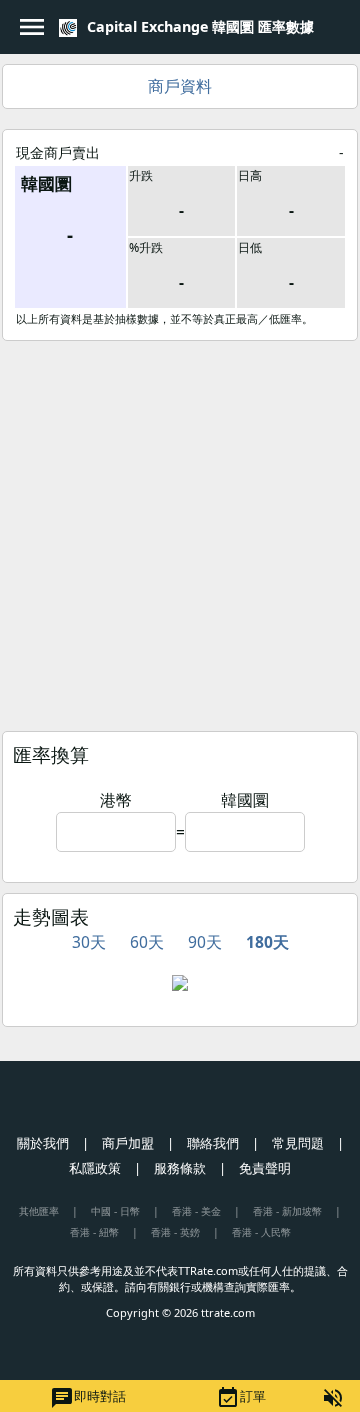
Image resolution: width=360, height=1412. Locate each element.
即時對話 (88, 1398)
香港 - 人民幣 (261, 1232)
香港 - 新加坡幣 (287, 1211)
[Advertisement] (180, 531)
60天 (147, 942)
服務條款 (180, 1168)
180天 (267, 942)
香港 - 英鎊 (175, 1232)
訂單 (241, 1398)
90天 (205, 942)
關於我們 (43, 1143)
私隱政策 (95, 1168)
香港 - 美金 (196, 1211)
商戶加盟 (128, 1143)
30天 (89, 942)
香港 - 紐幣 (94, 1232)
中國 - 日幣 (115, 1211)
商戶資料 (180, 86)
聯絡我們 (213, 1143)
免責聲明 (265, 1168)
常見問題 (298, 1143)
